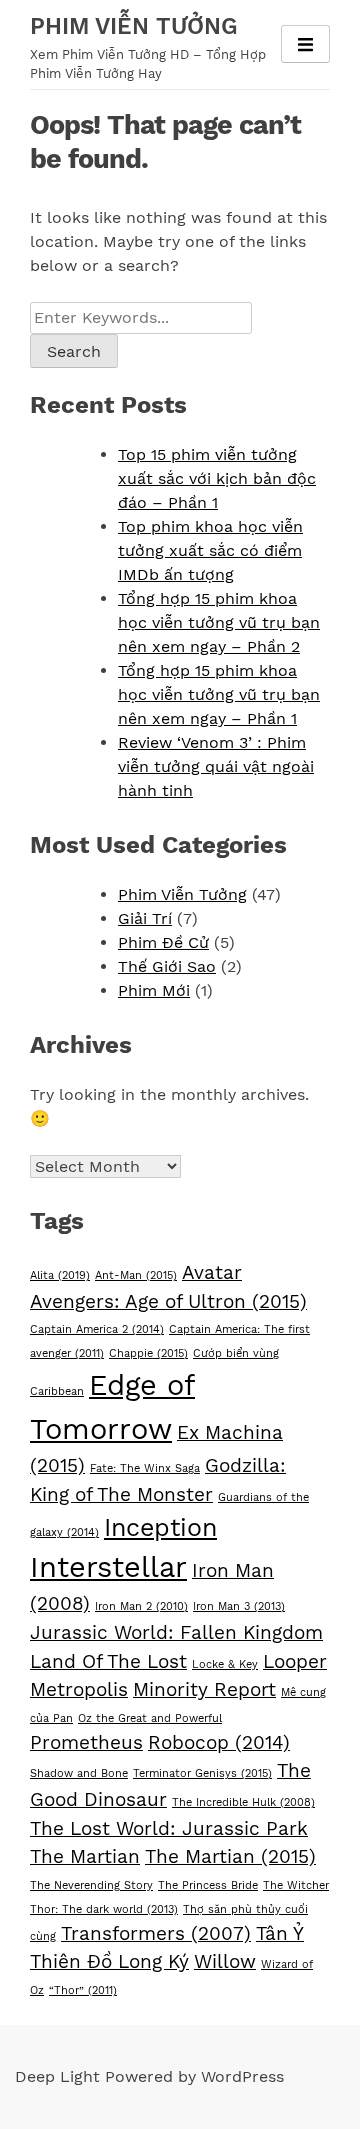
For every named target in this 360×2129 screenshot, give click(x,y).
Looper (295, 1661)
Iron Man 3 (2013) (239, 1606)
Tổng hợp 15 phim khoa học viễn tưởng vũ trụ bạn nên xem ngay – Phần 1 (219, 694)
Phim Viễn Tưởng (182, 894)
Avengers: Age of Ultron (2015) (168, 1301)
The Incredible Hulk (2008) (243, 1802)
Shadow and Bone (79, 1773)
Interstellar (108, 1567)
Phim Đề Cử (163, 942)
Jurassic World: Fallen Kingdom (176, 1632)
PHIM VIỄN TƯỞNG (134, 26)
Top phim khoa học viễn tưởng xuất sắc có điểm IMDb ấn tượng (210, 550)
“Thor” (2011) (83, 1990)
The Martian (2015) (230, 1856)
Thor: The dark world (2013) (104, 1909)
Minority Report (204, 1689)
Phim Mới (154, 990)
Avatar (212, 1272)
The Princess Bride (208, 1885)
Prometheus (86, 1742)
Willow (225, 1961)
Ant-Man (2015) (136, 1275)
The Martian (85, 1856)
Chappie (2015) (148, 1353)
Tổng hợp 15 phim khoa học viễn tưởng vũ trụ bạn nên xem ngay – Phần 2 (219, 622)
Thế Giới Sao (167, 966)
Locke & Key (225, 1664)
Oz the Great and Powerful (150, 1718)
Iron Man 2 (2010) (141, 1606)
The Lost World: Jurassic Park (169, 1828)
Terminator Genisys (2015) (202, 1773)
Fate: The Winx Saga (145, 1468)
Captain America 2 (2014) (97, 1329)
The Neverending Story (91, 1885)
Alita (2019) (60, 1275)
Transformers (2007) (156, 1933)
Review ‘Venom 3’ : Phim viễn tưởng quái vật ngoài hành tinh (216, 766)
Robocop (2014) (219, 1742)
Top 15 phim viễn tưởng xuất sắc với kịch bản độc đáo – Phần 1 (217, 478)
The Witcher (296, 1885)
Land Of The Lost (108, 1661)
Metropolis (79, 1689)
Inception (160, 1527)
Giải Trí (145, 918)
